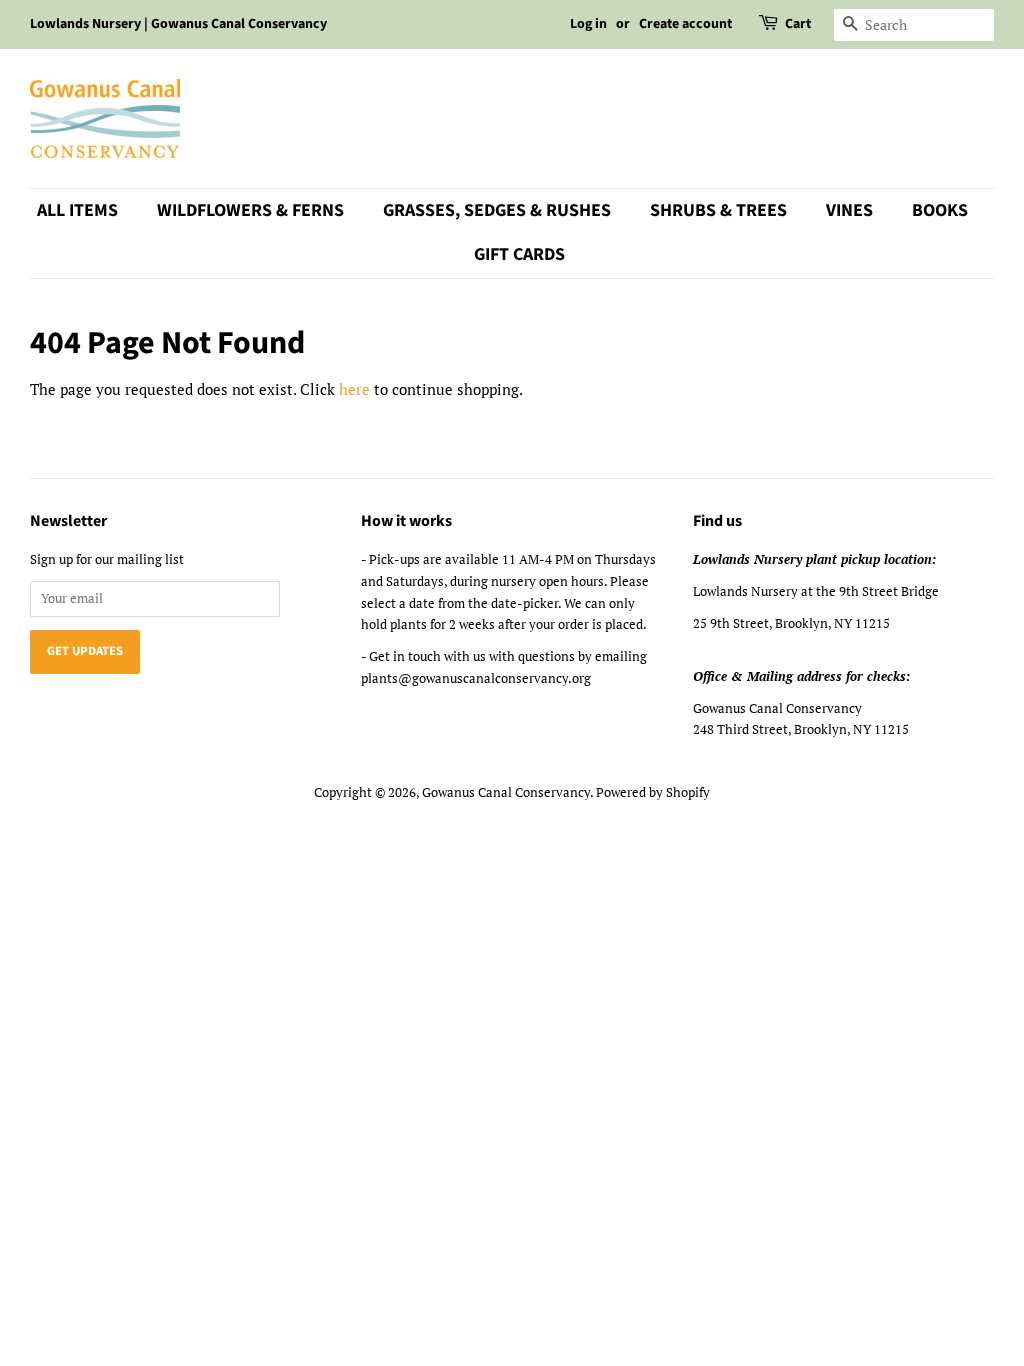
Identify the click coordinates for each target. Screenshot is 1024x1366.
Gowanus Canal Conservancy (506, 792)
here (354, 389)
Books (940, 210)
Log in (588, 24)
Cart (798, 24)
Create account (685, 24)
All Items (77, 210)
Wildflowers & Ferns (250, 210)
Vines (849, 210)
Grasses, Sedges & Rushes (497, 210)
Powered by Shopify (653, 792)
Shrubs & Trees (718, 210)
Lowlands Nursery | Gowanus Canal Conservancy (178, 24)
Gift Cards (519, 254)
